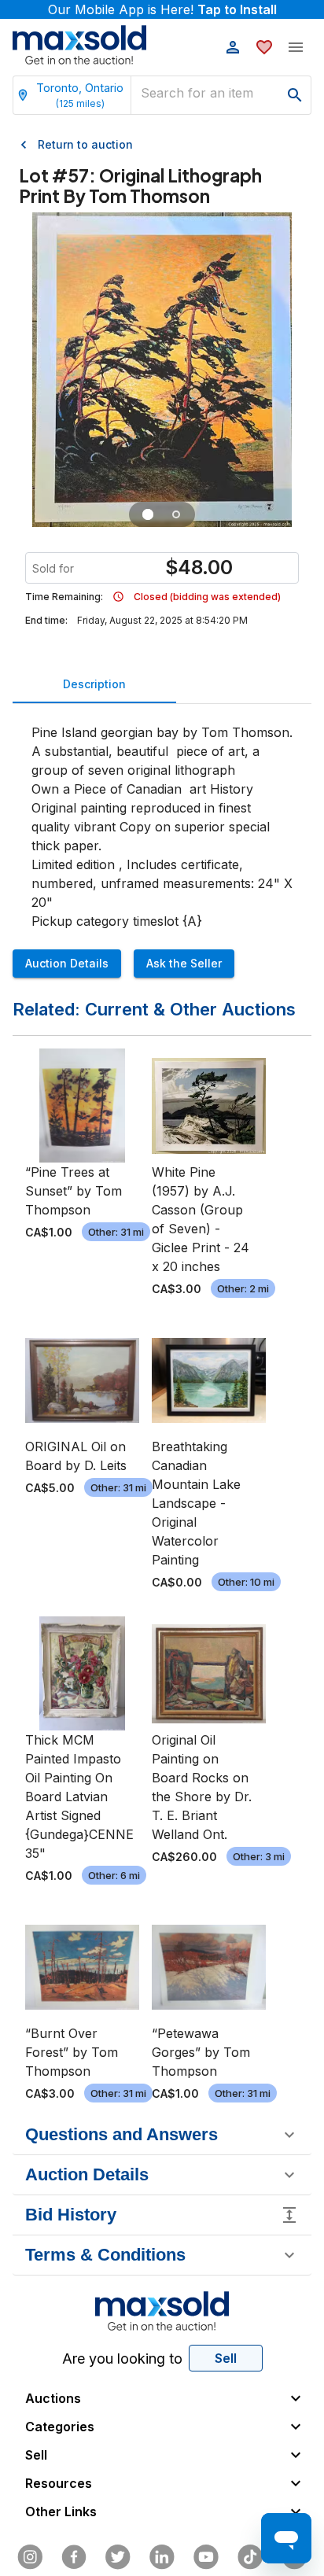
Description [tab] (94, 684)
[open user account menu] (233, 47)
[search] (295, 95)
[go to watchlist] (264, 47)
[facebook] (74, 2557)
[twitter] (118, 2557)
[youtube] (206, 2557)
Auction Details (67, 963)
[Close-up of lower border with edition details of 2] (176, 514)
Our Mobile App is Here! (162, 9)
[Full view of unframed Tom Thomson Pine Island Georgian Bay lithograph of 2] (148, 514)
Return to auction (85, 144)
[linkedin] (162, 2557)
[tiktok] (250, 2557)
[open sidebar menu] (296, 47)
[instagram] (30, 2557)
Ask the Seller (184, 963)
